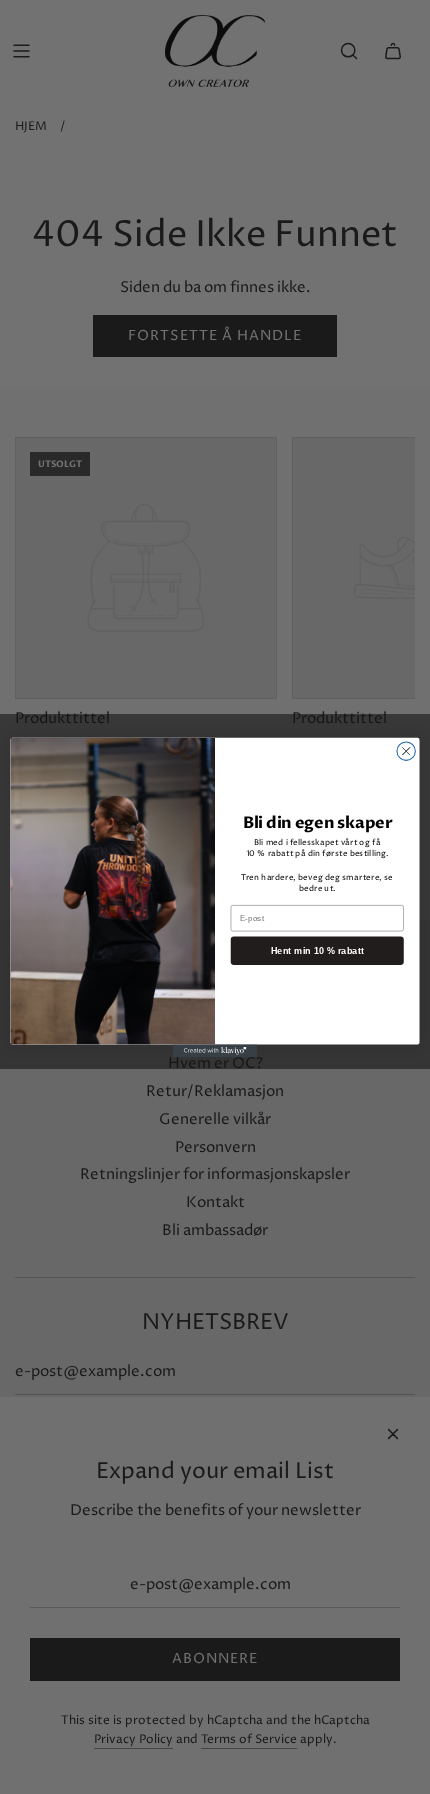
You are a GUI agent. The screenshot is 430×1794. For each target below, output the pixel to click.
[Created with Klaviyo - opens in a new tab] (215, 1050)
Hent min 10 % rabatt (317, 950)
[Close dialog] (406, 751)
